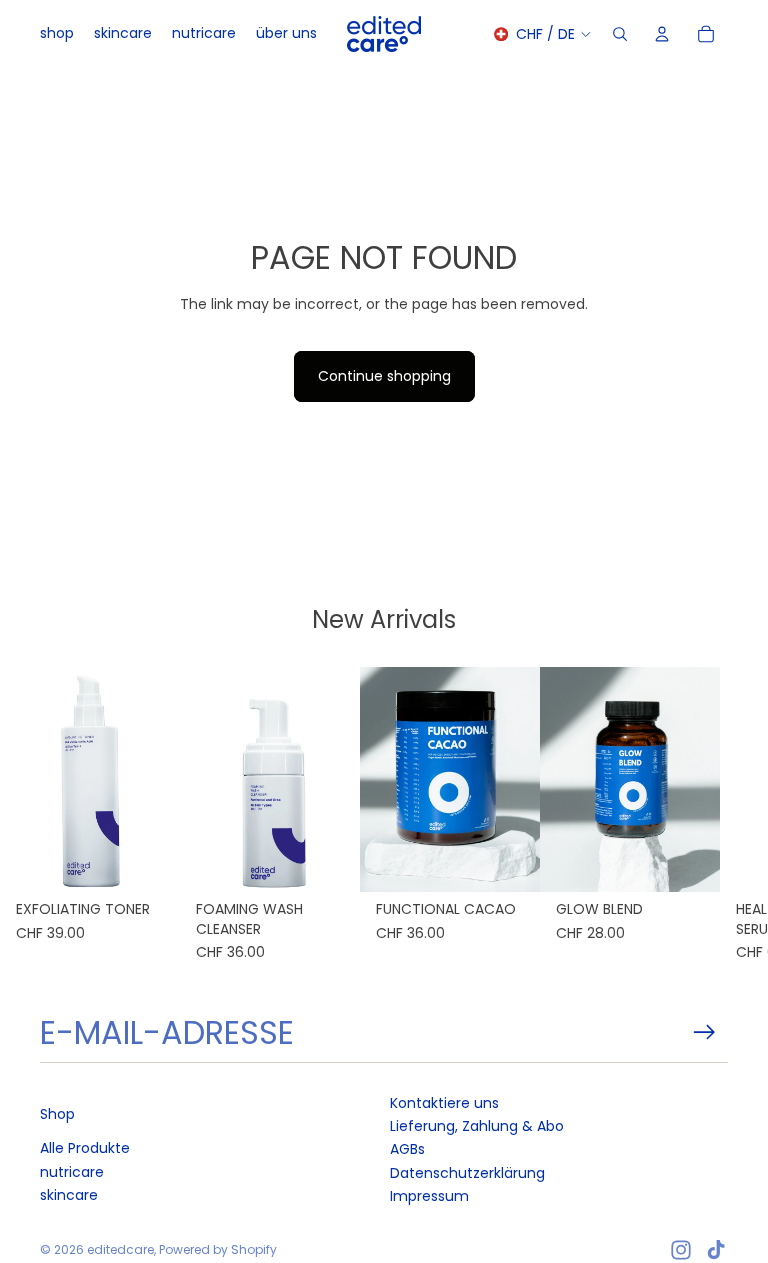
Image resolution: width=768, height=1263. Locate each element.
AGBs (407, 1149)
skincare (69, 1195)
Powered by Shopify (218, 1249)
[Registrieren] (704, 1032)
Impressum (429, 1196)
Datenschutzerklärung (467, 1173)
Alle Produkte (85, 1148)
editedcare (120, 1249)
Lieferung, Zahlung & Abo (477, 1126)
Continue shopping (384, 376)
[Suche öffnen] (620, 34)
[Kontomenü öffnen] (662, 34)
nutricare (72, 1172)
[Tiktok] (716, 1250)
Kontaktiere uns (444, 1103)
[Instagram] (681, 1250)
